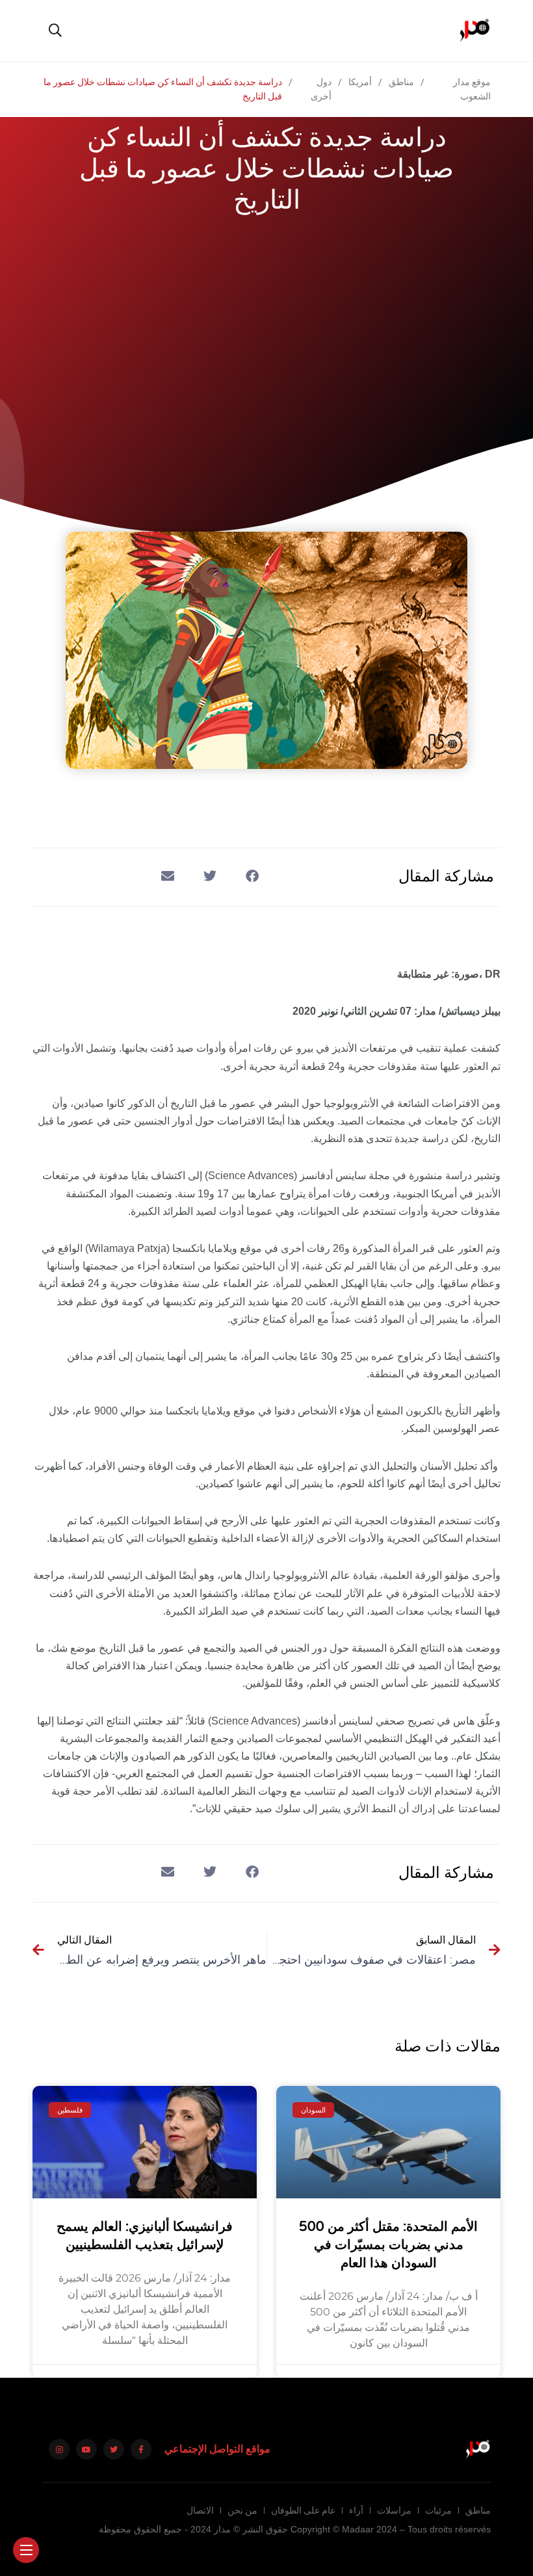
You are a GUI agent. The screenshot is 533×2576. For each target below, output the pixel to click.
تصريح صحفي (405, 1721)
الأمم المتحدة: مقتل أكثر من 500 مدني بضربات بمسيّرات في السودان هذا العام (388, 2245)
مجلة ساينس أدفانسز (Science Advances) (297, 1176)
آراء (356, 2510)
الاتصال (200, 2510)
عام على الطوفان (303, 2510)
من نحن (242, 2510)
